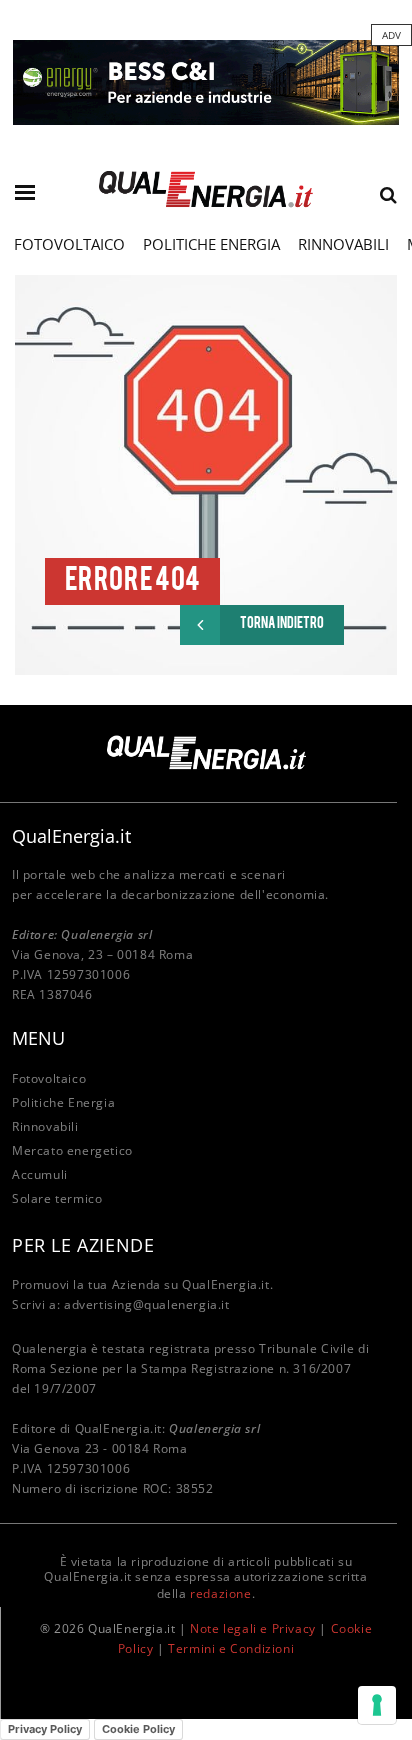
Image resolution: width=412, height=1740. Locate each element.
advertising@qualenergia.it (147, 1304)
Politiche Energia (211, 244)
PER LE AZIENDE (83, 1245)
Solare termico (57, 1198)
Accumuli (40, 1174)
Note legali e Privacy (253, 1628)
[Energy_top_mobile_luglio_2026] (206, 80)
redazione (220, 1593)
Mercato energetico (72, 1150)
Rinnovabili (343, 244)
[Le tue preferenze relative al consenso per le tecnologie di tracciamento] (377, 1705)
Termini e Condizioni (231, 1648)
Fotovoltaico (69, 244)
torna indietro (282, 624)
